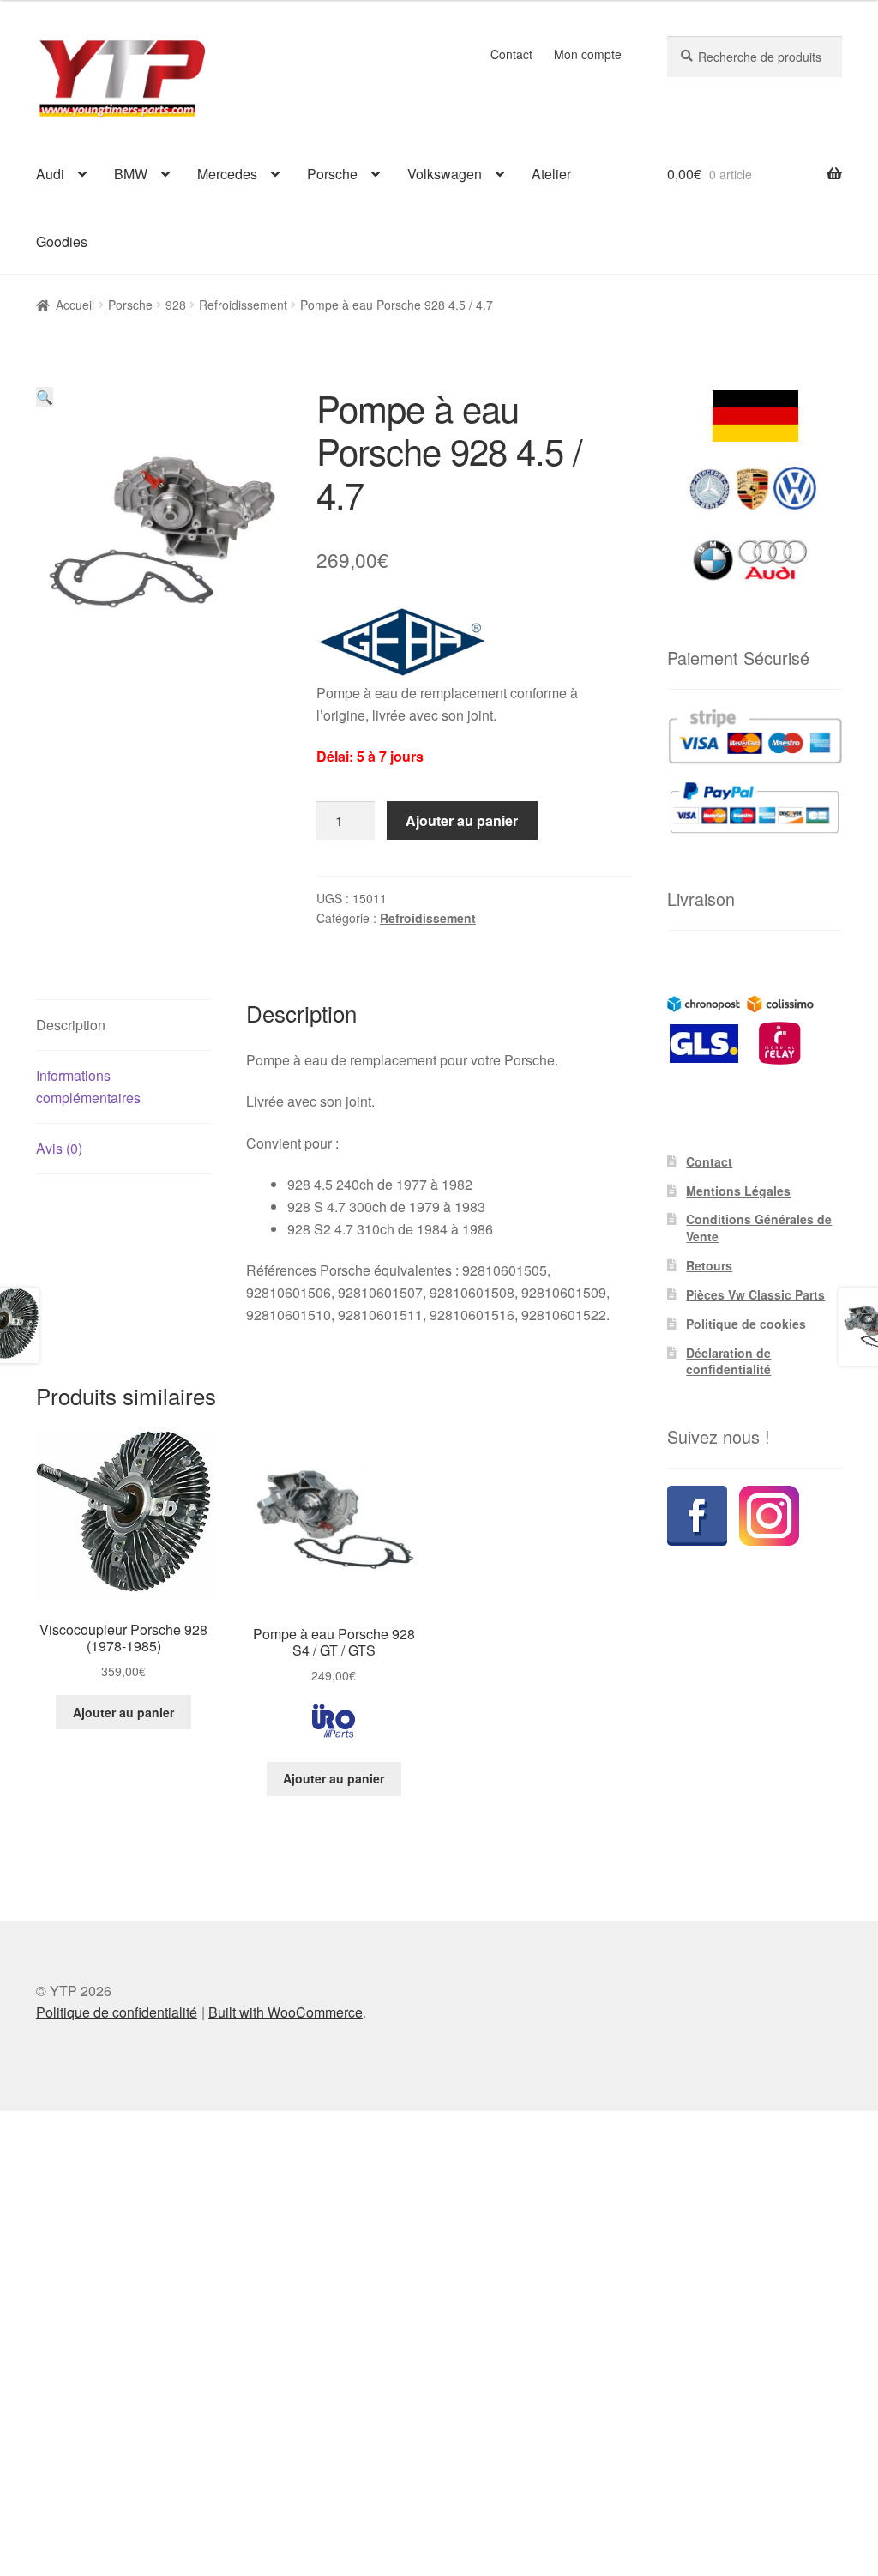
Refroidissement (243, 305)
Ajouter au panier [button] (123, 1712)
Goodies (62, 241)
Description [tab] (71, 1025)
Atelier (551, 174)
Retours (709, 1265)
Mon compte (588, 54)
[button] (45, 397)
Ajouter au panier (462, 820)
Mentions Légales (738, 1191)
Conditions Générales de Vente (759, 1228)
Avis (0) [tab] (59, 1148)
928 (176, 305)
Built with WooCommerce (286, 2012)
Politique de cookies (746, 1324)
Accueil (75, 305)
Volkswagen (445, 174)
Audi (50, 174)
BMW (131, 174)
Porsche (332, 174)
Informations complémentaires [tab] (88, 1086)
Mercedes (227, 174)
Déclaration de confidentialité (728, 1361)
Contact (511, 54)
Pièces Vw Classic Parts (755, 1294)
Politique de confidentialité (117, 2012)
